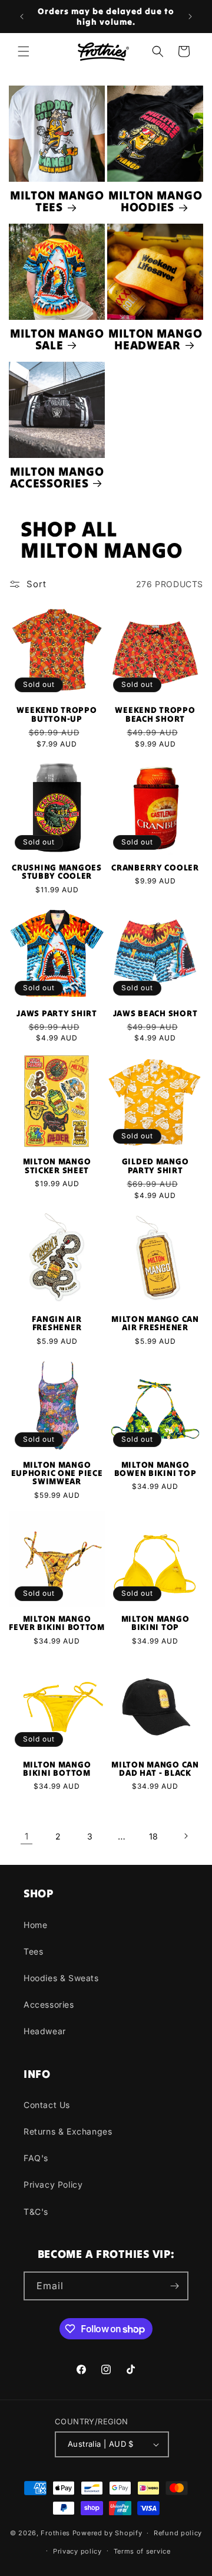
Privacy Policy (53, 2184)
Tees (33, 1951)
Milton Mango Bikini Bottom (57, 1769)
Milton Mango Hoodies (155, 202)
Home (35, 1925)
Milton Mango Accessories (57, 478)
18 (154, 1836)
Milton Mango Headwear (155, 340)
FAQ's (36, 2158)
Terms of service (142, 2551)
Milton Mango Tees (57, 202)
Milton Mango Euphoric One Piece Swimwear (57, 1473)
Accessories (49, 2004)
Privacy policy (77, 2551)
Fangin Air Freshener (57, 1323)
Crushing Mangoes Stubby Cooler (57, 872)
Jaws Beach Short (155, 1013)
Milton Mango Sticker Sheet (57, 1166)
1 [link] (27, 1836)
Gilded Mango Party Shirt (155, 1166)
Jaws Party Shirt (57, 1013)
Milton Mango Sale (57, 340)
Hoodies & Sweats (61, 1978)
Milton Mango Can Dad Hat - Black (155, 1769)
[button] (24, 51)
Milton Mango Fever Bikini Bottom (57, 1623)
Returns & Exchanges (68, 2131)
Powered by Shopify (107, 2533)
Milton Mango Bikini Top (155, 1623)
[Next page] (185, 1836)
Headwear (45, 2031)
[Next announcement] (190, 17)
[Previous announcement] (22, 17)
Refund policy (178, 2533)
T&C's (36, 2212)
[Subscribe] (174, 2286)
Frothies (55, 2533)
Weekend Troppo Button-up (57, 714)
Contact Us (47, 2105)
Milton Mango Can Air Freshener (155, 1323)
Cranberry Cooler (155, 868)
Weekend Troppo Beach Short (155, 714)
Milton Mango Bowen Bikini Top (155, 1469)
